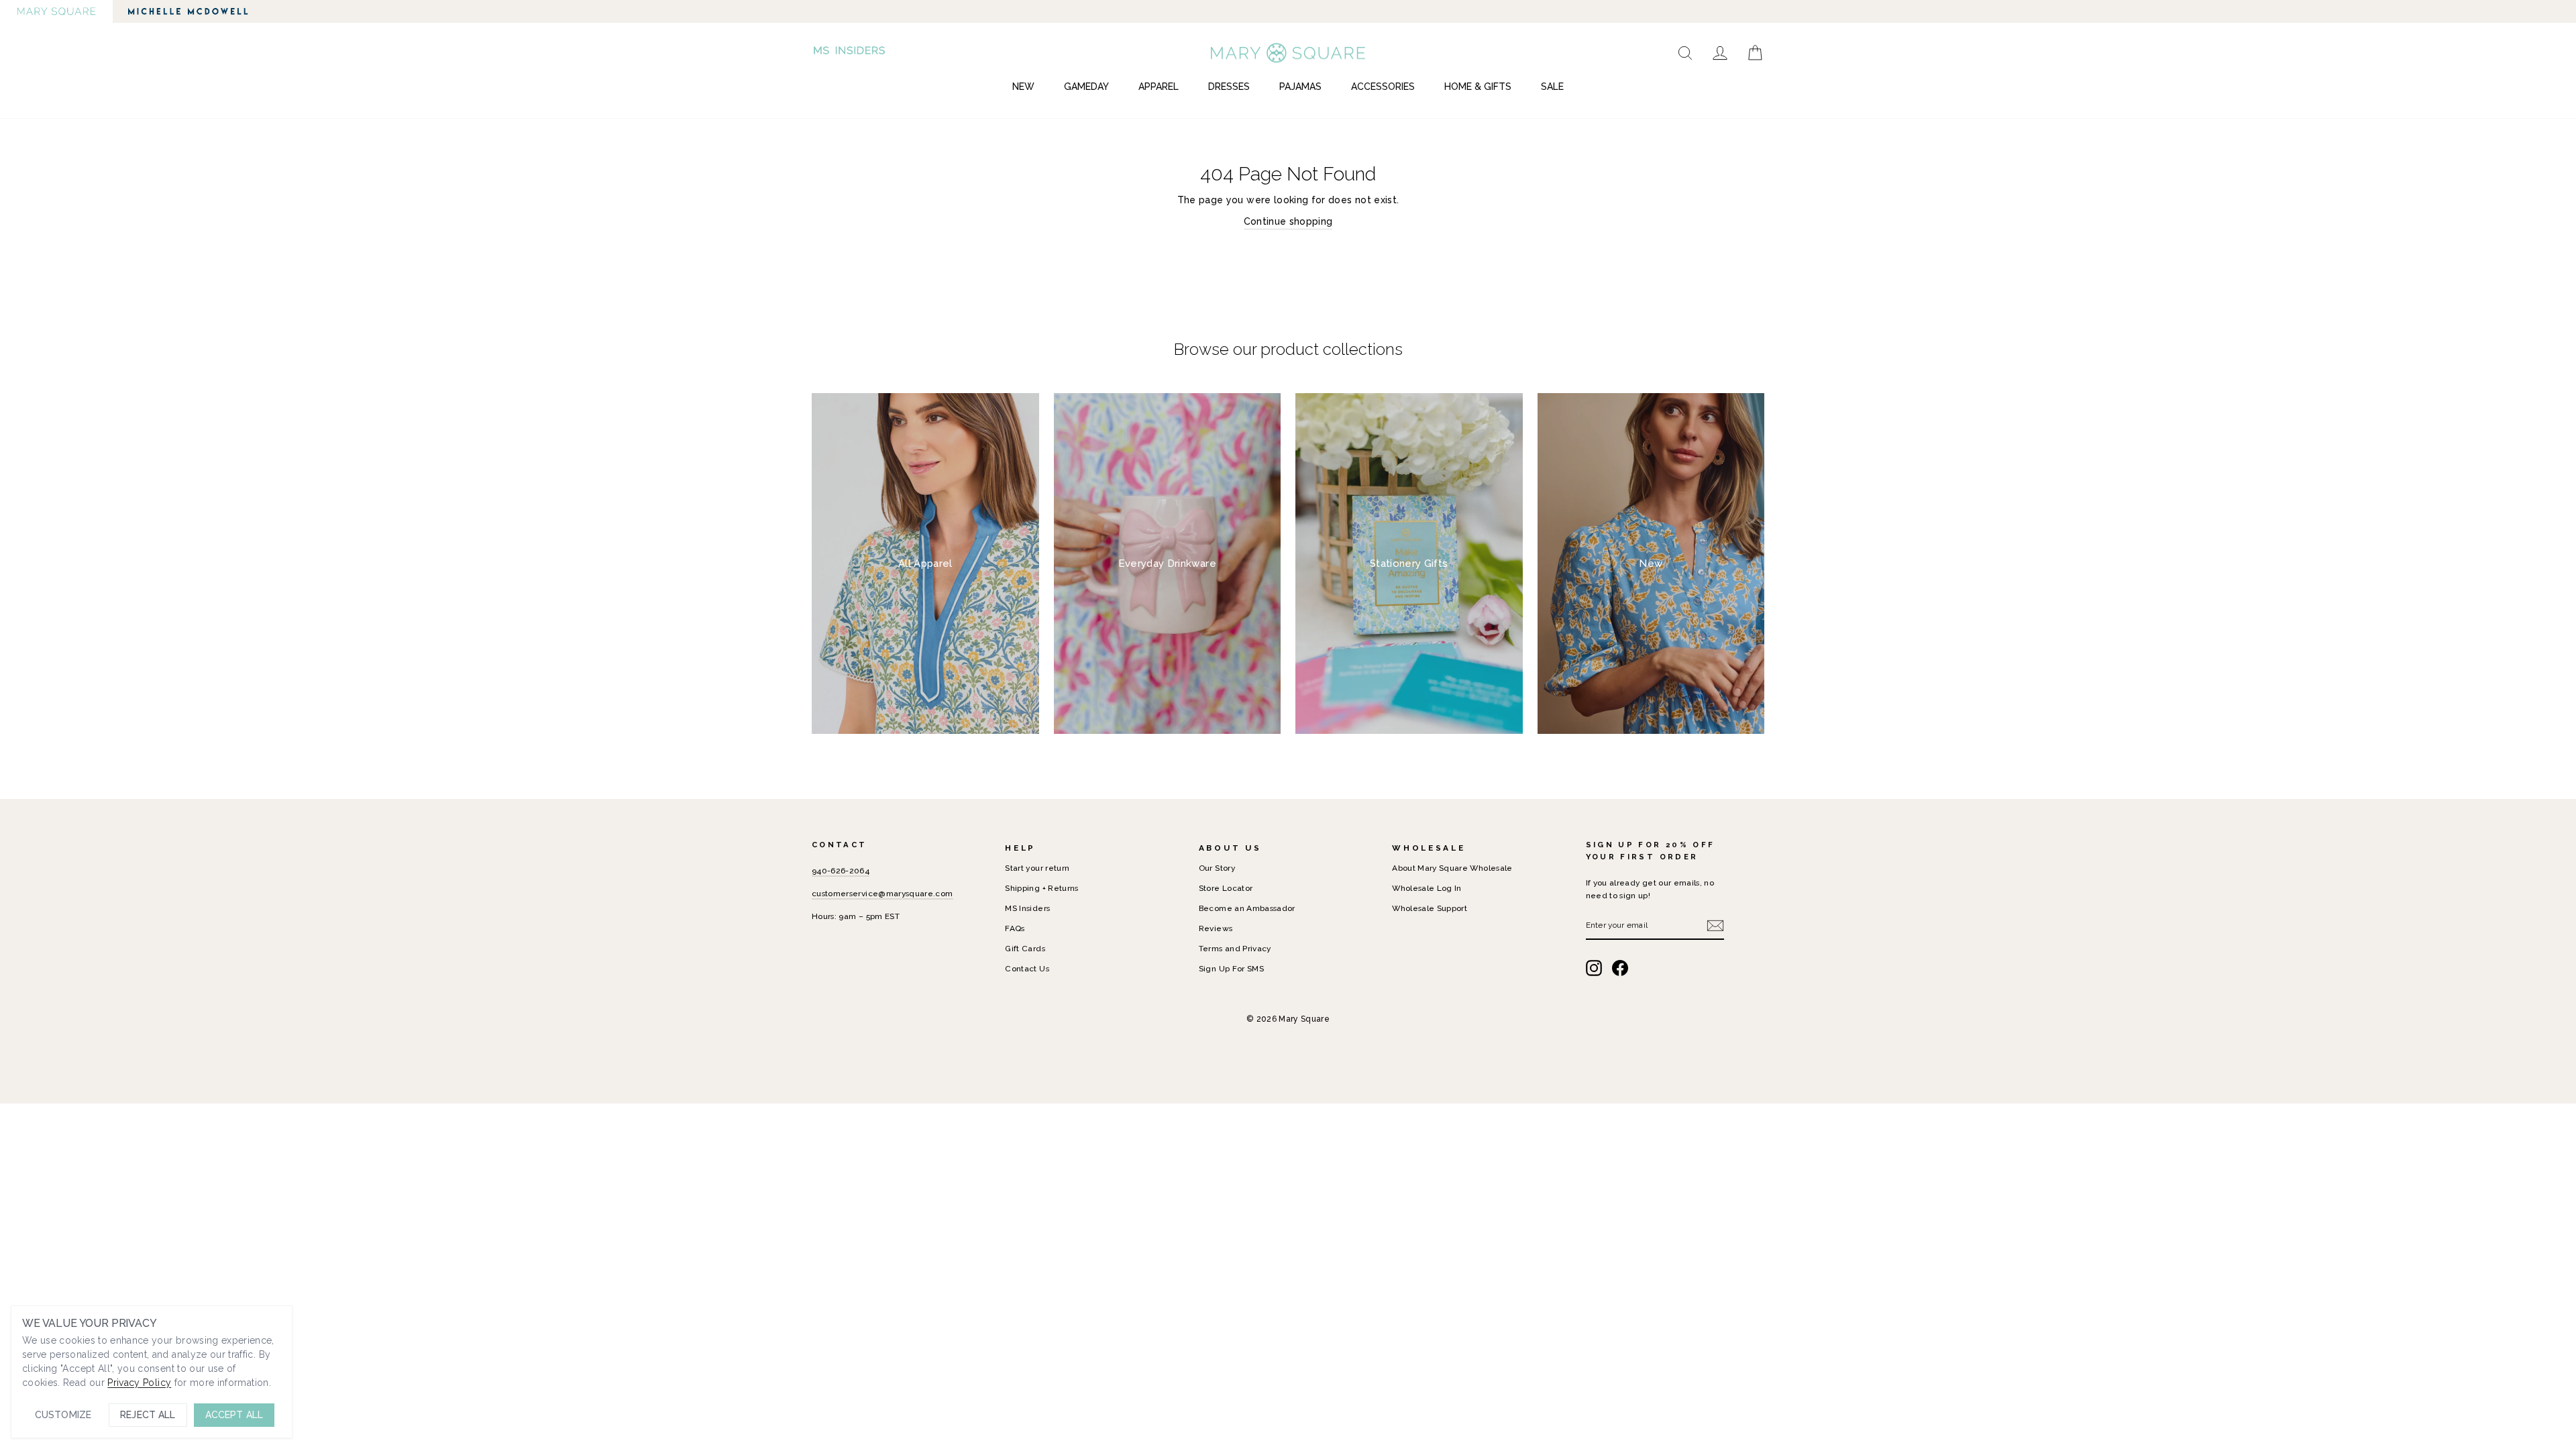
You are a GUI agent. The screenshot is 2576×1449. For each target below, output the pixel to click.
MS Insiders (1027, 908)
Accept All (234, 1415)
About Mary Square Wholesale (1452, 868)
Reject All (148, 1415)
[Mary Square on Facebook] (1620, 968)
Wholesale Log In (1427, 888)
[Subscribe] (1715, 926)
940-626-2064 (841, 871)
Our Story (1217, 868)
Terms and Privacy (1235, 949)
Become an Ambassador (1247, 908)
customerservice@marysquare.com (882, 894)
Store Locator (1226, 888)
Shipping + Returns (1041, 888)
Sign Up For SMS (1231, 969)
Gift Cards (1025, 949)
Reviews (1216, 928)
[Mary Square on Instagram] (1594, 968)
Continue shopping (1288, 221)
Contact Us (1027, 969)
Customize (63, 1415)
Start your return (1037, 868)
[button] (851, 53)
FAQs (1015, 928)
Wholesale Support (1430, 908)
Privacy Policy (139, 1383)
